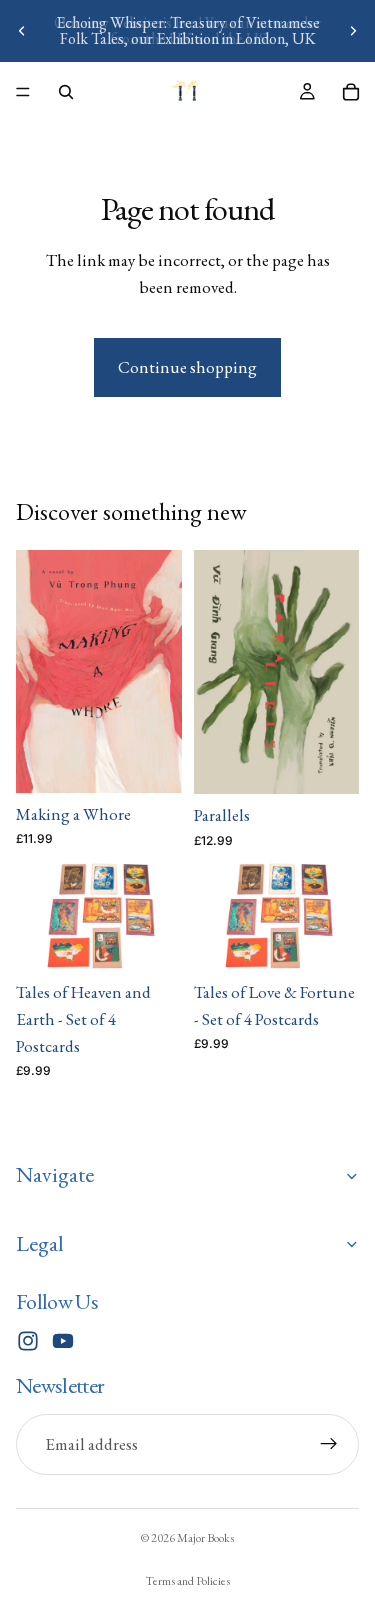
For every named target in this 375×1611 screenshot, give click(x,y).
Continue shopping (187, 367)
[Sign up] (329, 1444)
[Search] (66, 92)
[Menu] (23, 92)
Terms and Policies (187, 1581)
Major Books (205, 1538)
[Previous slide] (22, 31)
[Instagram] (28, 1341)
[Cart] (351, 92)
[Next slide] (353, 31)
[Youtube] (63, 1341)
